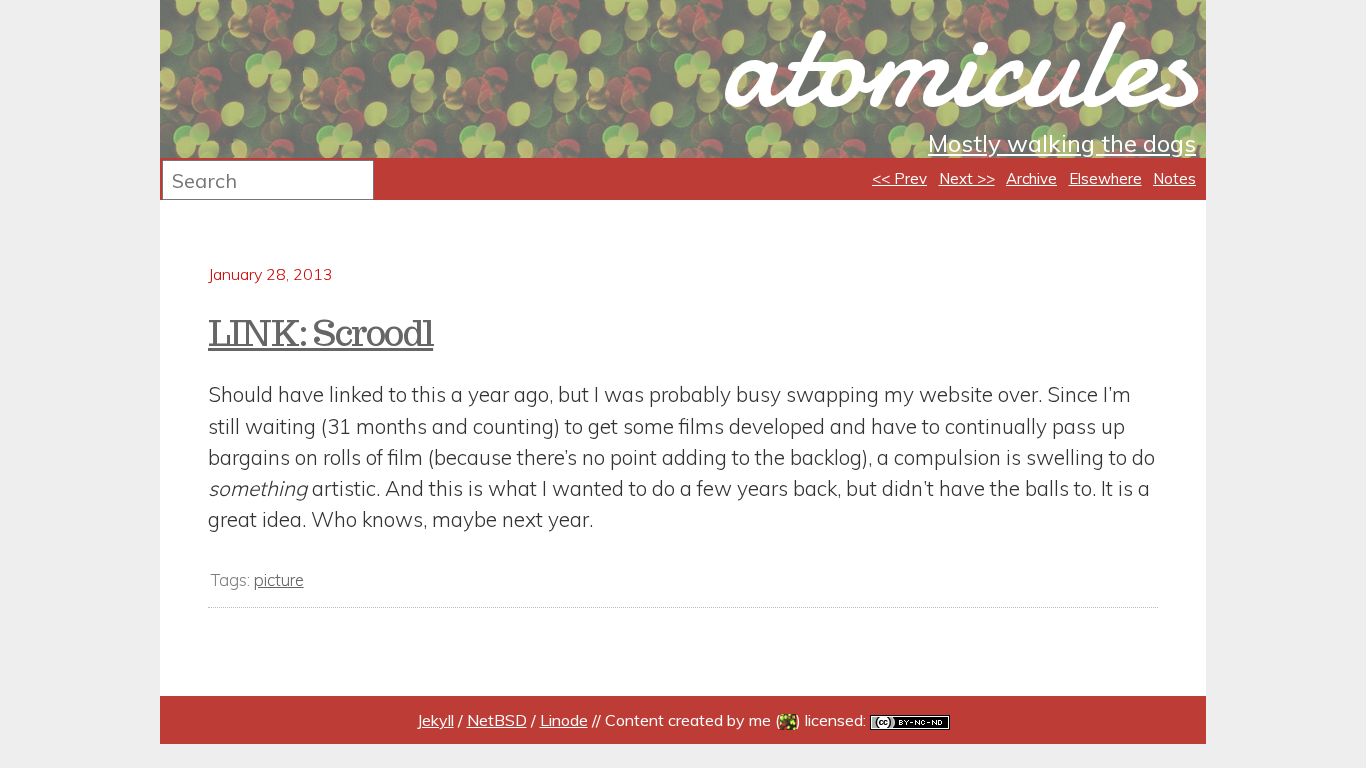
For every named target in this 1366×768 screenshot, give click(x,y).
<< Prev (899, 178)
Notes (1174, 178)
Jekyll (435, 720)
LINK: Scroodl (320, 333)
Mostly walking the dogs (1062, 143)
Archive (1031, 178)
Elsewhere (1105, 178)
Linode (564, 720)
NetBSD (497, 720)
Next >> (967, 178)
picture (279, 579)
